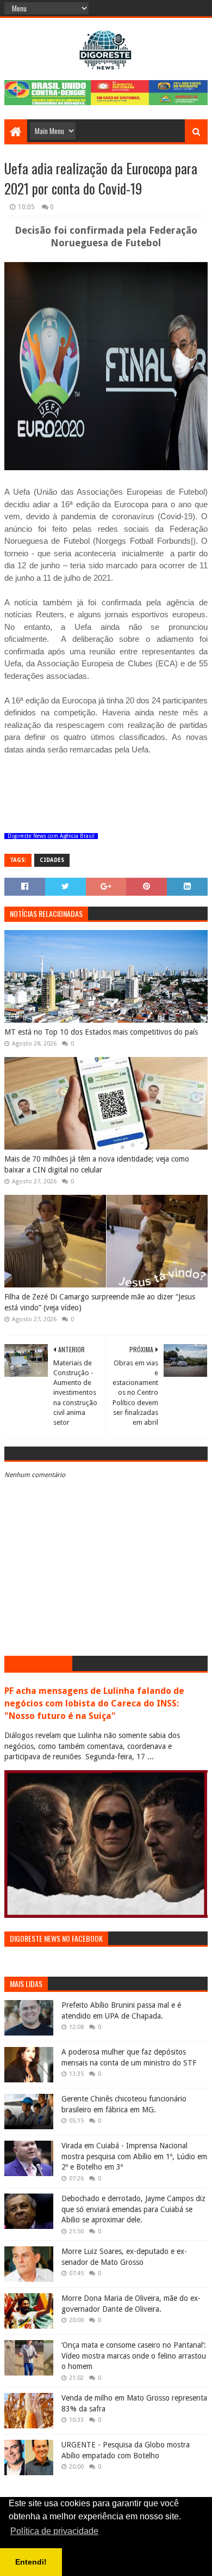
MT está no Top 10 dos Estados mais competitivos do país (101, 1032)
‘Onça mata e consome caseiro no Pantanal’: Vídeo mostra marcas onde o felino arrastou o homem (134, 2356)
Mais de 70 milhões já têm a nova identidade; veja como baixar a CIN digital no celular (97, 1164)
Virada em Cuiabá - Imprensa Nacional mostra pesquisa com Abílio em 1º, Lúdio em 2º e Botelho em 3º (134, 2156)
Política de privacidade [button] (54, 2531)
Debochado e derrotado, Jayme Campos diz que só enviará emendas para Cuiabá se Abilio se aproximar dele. (133, 2209)
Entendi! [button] (31, 2562)
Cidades (52, 860)
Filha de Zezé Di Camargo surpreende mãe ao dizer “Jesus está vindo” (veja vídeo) (100, 1302)
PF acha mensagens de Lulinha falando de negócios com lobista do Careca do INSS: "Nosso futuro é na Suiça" (94, 1703)
